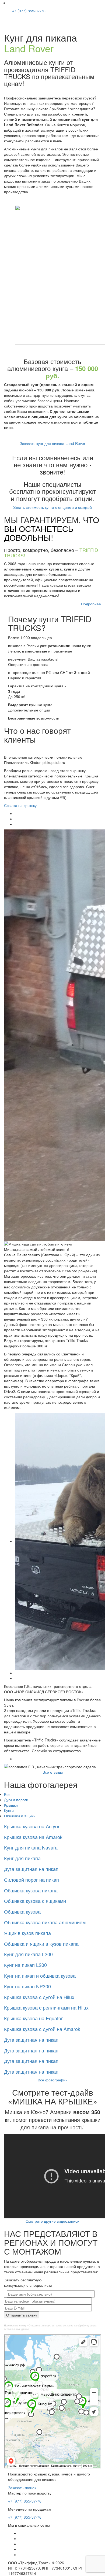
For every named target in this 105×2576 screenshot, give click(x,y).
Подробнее (91, 604)
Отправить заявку (22, 2315)
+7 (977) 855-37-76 (28, 11)
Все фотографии (53, 2080)
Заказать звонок (22, 2488)
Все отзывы (53, 1772)
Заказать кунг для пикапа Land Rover (53, 443)
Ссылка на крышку (20, 805)
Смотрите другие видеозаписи (52, 2221)
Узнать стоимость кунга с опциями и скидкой (52, 507)
